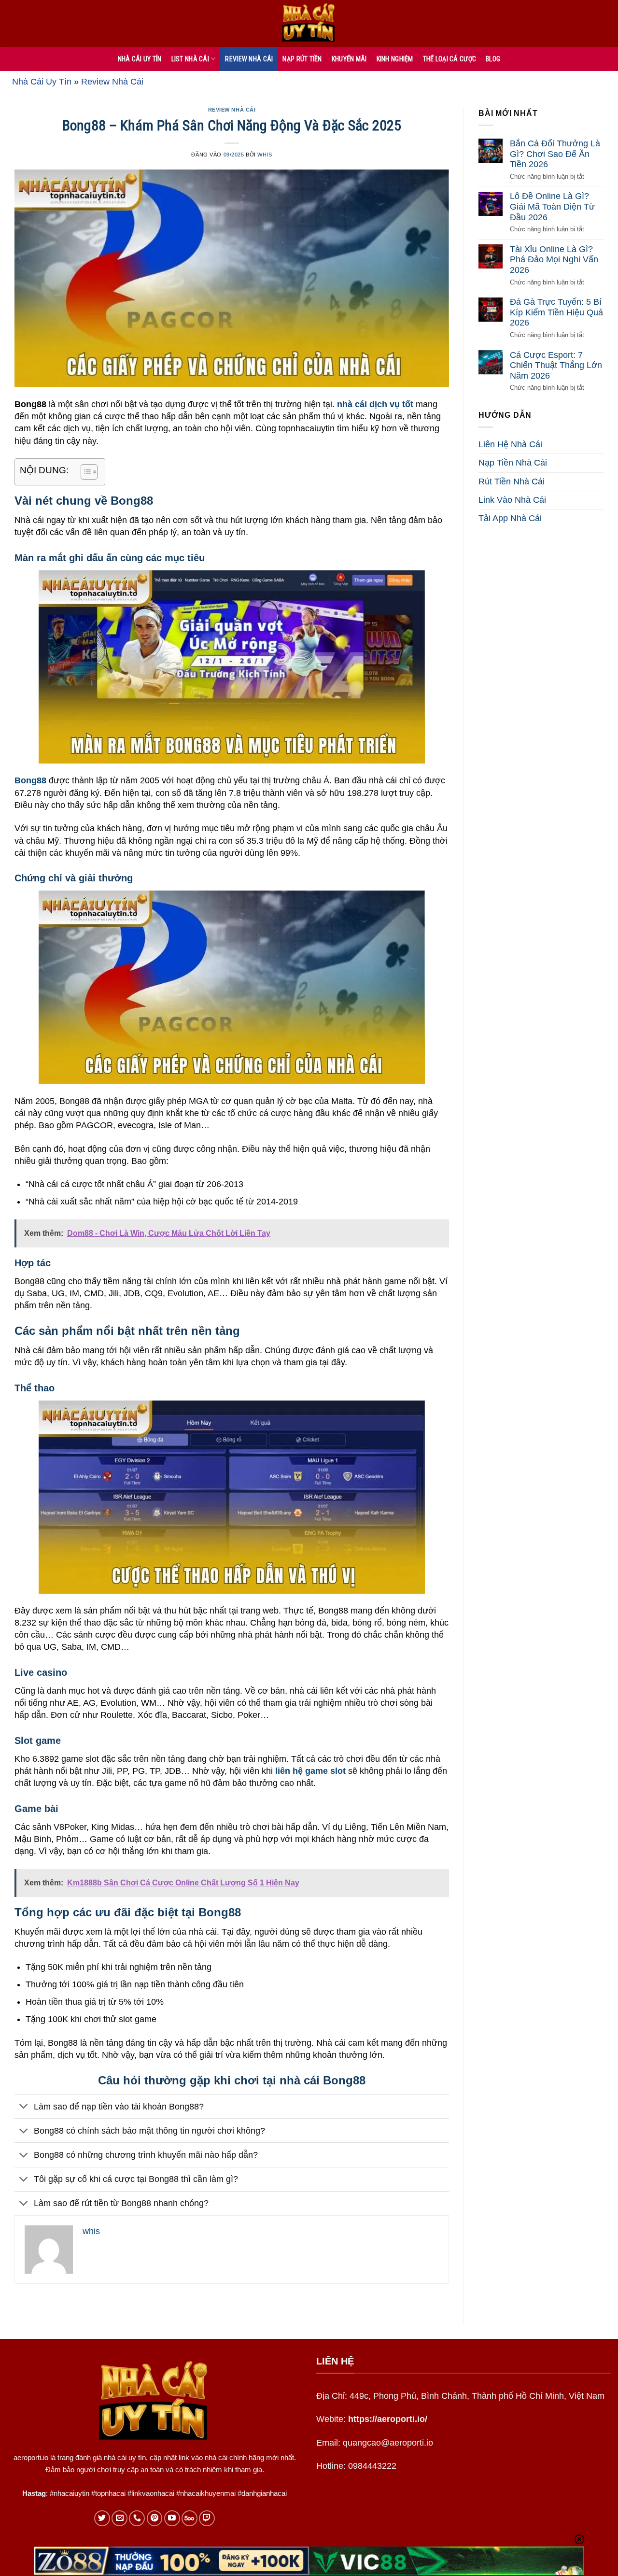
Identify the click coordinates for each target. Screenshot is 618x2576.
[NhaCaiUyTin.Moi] (309, 23)
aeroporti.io (31, 2457)
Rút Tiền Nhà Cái (512, 481)
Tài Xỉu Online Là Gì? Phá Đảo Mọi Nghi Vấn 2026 (554, 260)
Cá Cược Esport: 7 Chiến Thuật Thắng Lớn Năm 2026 (556, 365)
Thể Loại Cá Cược (449, 59)
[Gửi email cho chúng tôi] (119, 2518)
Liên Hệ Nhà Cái (510, 445)
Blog (493, 59)
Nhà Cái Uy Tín (42, 82)
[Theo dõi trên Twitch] (207, 2518)
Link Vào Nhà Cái (512, 500)
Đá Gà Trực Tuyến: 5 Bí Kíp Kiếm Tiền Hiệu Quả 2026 (556, 313)
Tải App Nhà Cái (510, 518)
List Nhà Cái (190, 59)
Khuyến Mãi (349, 59)
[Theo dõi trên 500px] (190, 2518)
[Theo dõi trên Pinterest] (155, 2518)
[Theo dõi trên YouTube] (172, 2518)
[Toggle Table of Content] (84, 472)
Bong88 (30, 780)
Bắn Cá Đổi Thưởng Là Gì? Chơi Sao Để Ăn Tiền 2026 (555, 154)
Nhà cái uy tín (140, 59)
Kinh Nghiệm (395, 59)
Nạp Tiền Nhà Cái (513, 463)
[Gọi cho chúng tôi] (137, 2518)
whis (265, 155)
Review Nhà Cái (249, 59)
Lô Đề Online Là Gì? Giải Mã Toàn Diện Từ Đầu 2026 (552, 207)
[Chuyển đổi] (24, 2107)
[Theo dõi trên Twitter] (102, 2518)
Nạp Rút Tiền (302, 59)
